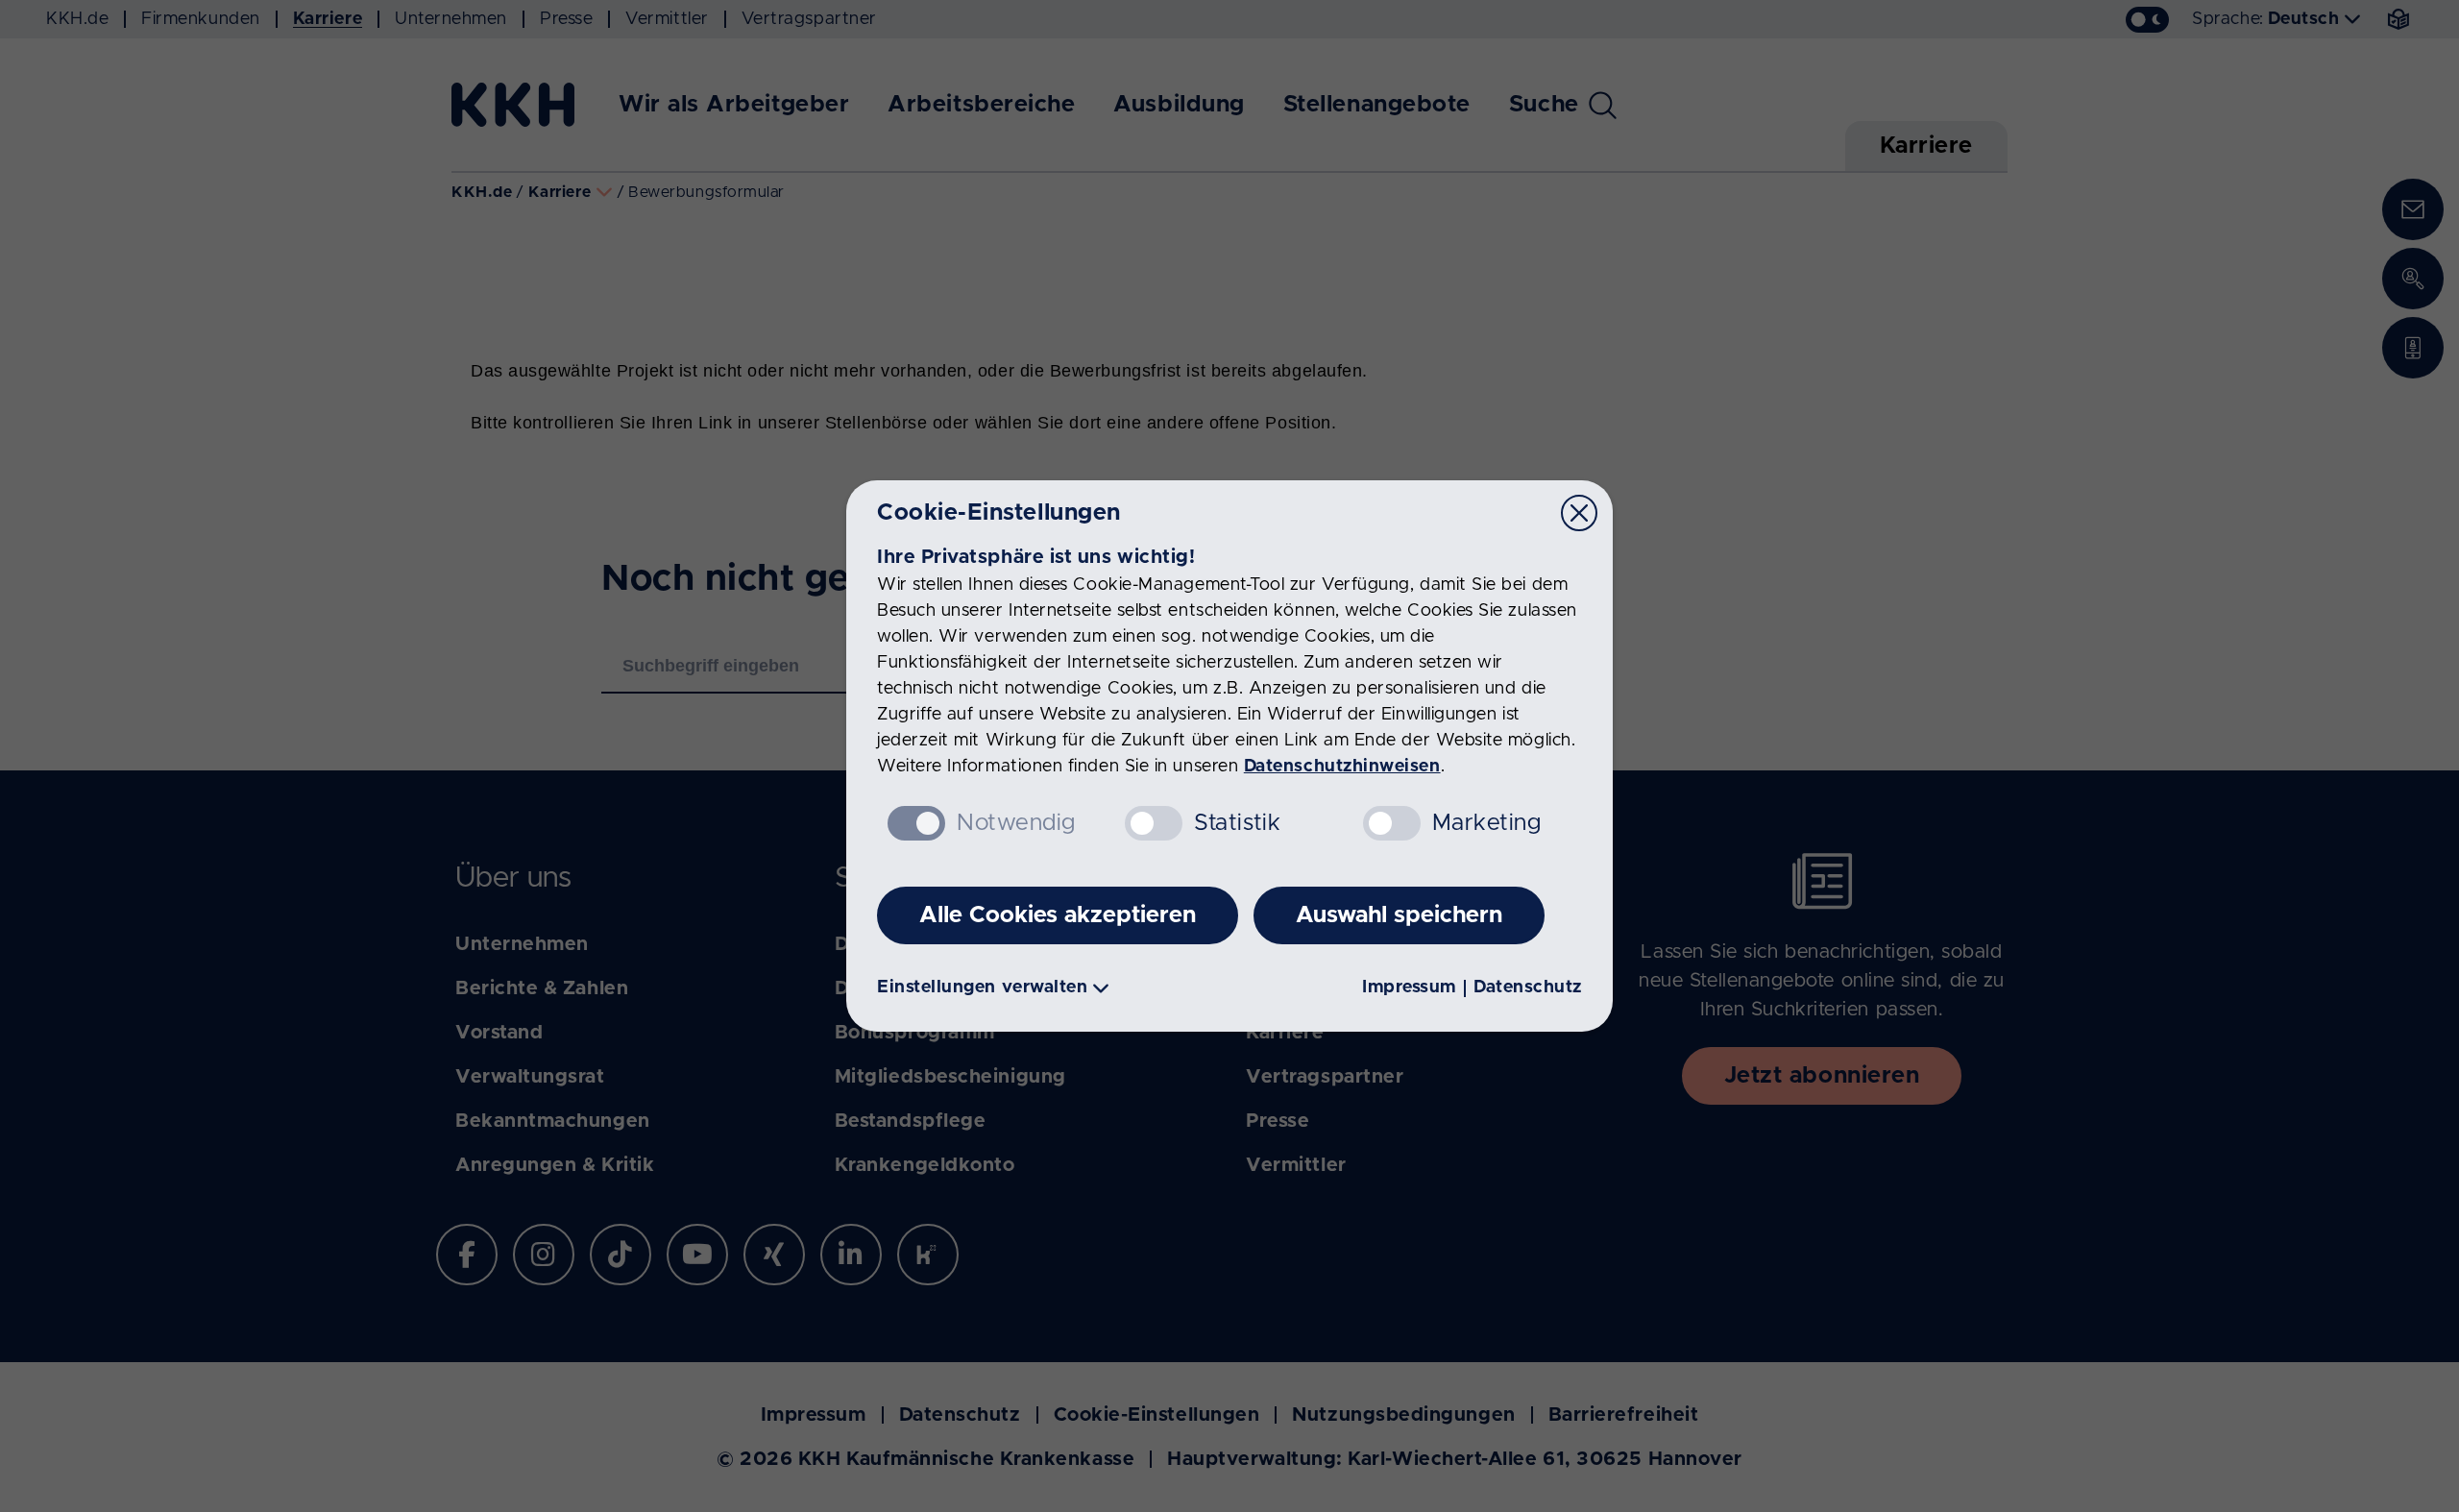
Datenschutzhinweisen (1342, 767)
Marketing (1487, 823)
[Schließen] (1579, 513)
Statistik (1237, 823)
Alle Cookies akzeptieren (1058, 915)
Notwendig (1016, 823)
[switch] (1154, 823)
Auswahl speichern (1399, 915)
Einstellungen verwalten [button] (982, 988)
